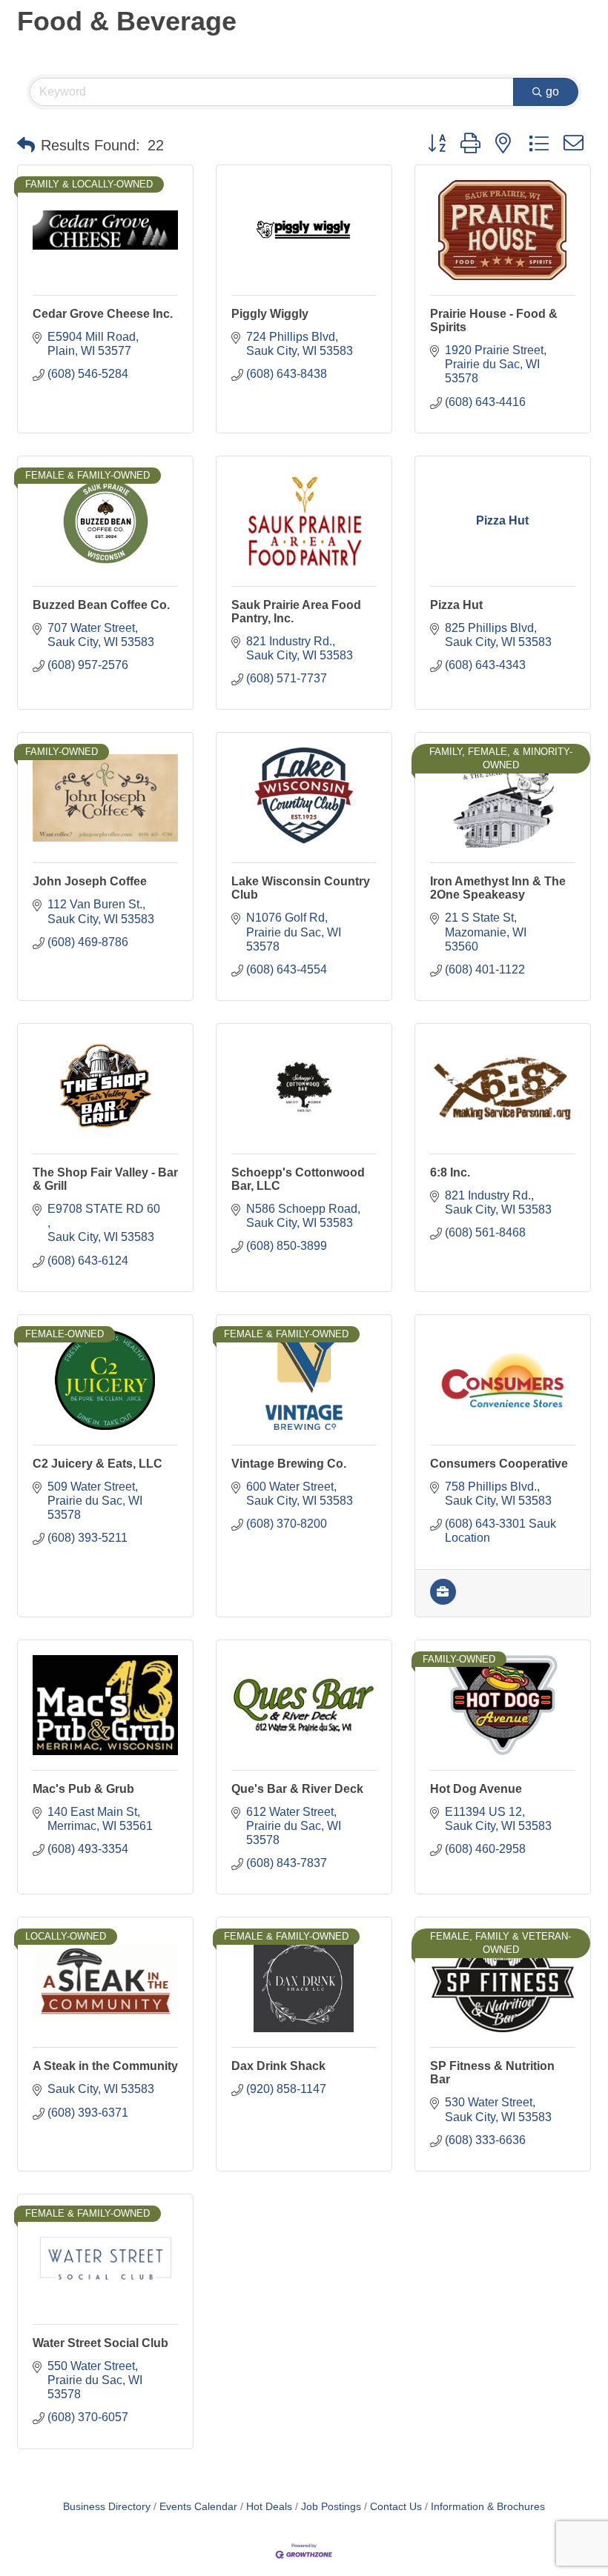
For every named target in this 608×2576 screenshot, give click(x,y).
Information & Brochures (488, 2507)
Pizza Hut (456, 605)
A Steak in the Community (105, 2066)
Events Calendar (198, 2507)
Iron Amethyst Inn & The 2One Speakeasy (498, 888)
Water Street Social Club (100, 2343)
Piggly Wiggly (270, 314)
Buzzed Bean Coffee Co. (101, 605)
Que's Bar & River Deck (297, 1789)
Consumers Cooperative (499, 1464)
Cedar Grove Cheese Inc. (103, 314)
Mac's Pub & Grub (83, 1789)
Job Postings (331, 2507)
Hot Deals (269, 2507)
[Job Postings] (443, 1601)
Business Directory (107, 2507)
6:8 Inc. (450, 1172)
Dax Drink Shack (278, 2066)
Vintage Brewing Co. (289, 1464)
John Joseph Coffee (90, 881)
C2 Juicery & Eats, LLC (98, 1464)
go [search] (552, 91)
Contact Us (396, 2507)
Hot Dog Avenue (476, 1789)
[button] (26, 145)
